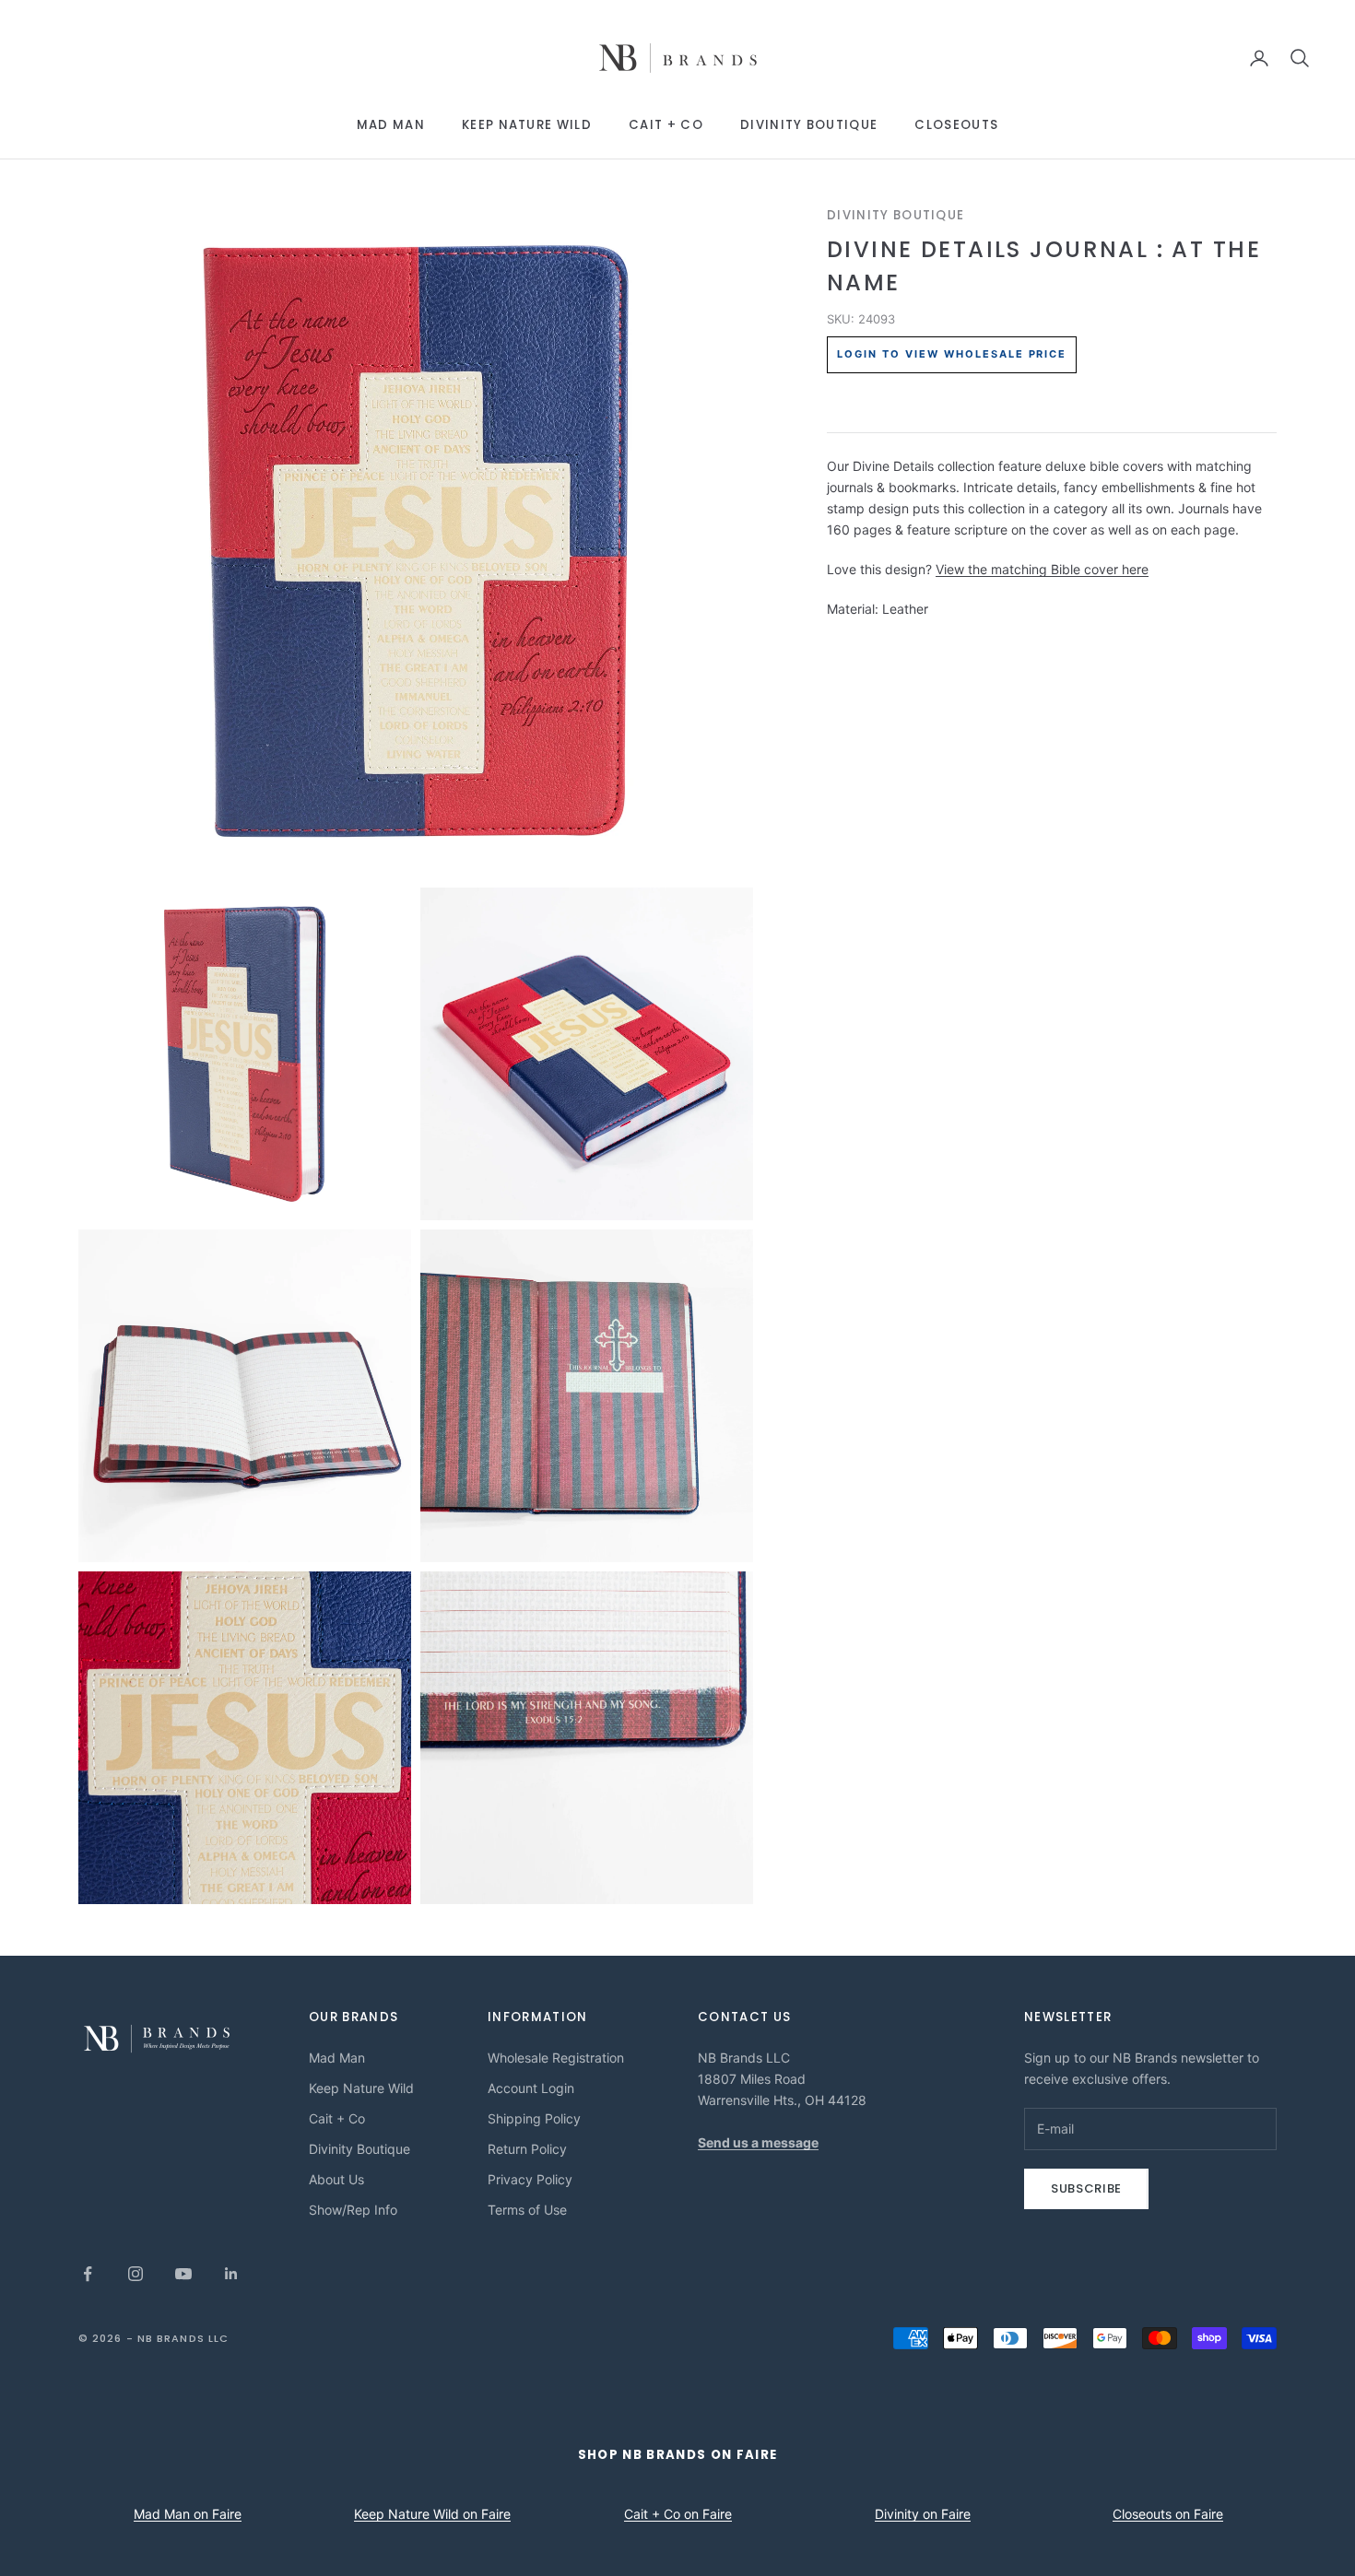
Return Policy (527, 2149)
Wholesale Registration (556, 2058)
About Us (336, 2179)
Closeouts (956, 125)
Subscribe (1086, 2188)
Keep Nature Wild (527, 125)
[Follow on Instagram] (135, 2274)
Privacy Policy (530, 2179)
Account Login (531, 2088)
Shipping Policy (534, 2118)
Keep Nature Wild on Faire (432, 2514)
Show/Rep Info (353, 2210)
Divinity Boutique (809, 125)
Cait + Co (666, 125)
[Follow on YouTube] (183, 2274)
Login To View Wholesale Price (952, 355)
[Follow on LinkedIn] (231, 2274)
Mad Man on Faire (188, 2514)
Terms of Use (527, 2210)
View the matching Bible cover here (1042, 570)
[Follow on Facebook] (88, 2274)
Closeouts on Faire (1168, 2514)
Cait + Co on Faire (678, 2514)
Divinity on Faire (923, 2514)
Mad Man (391, 125)
